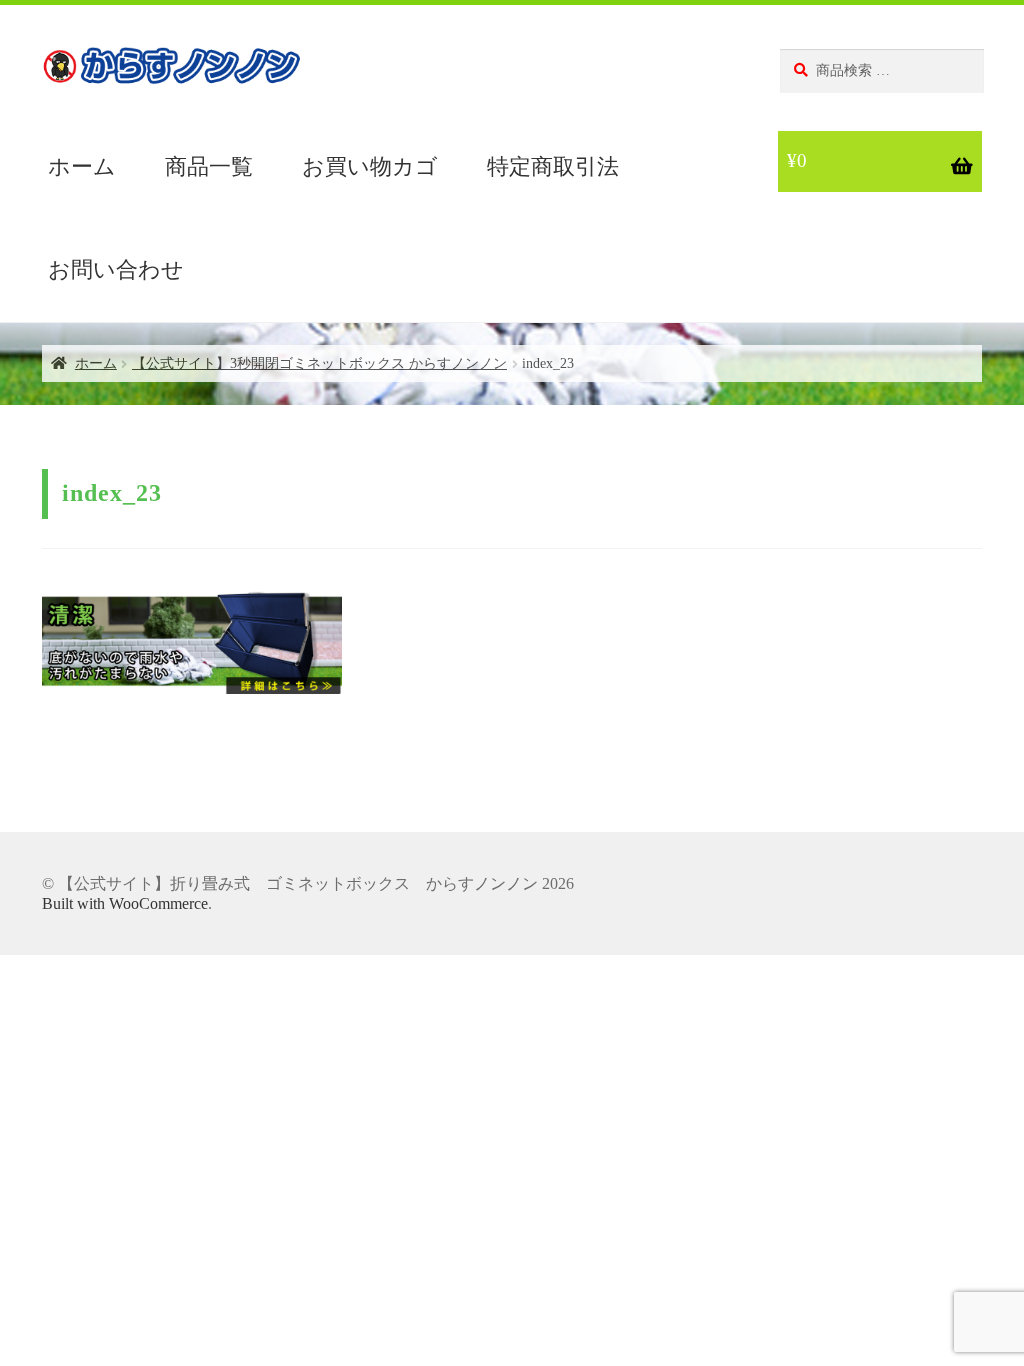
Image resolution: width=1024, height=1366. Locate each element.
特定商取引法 (553, 166)
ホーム (82, 166)
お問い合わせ (116, 269)
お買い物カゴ (370, 166)
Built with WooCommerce (125, 903)
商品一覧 (209, 166)
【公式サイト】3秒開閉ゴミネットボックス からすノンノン (319, 363)
